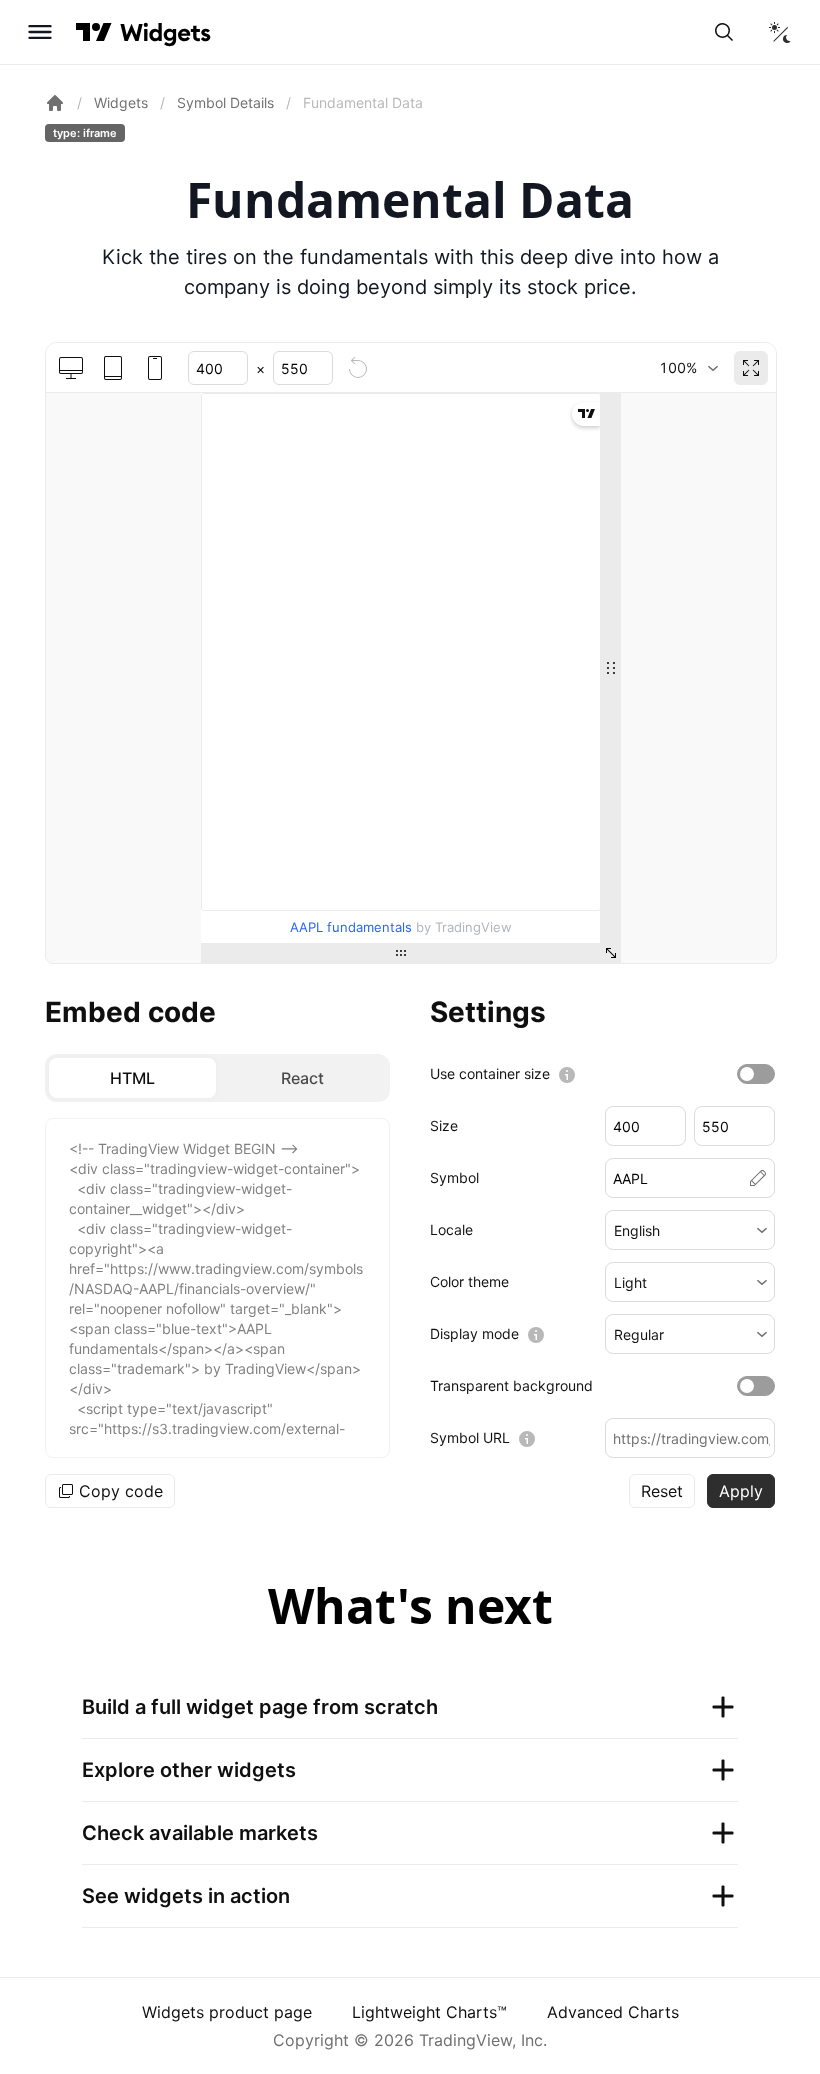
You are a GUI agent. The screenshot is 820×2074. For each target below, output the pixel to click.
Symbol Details (225, 102)
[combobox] (688, 368)
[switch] (756, 1074)
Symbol (454, 1177)
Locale (451, 1229)
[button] (690, 1230)
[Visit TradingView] (94, 32)
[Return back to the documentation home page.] (55, 103)
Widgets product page (227, 2012)
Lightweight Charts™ (429, 2012)
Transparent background (511, 1385)
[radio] (132, 1078)
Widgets (121, 102)
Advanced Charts (613, 2012)
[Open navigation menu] (40, 32)
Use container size (490, 1073)
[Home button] (165, 32)
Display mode (474, 1333)
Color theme (469, 1281)
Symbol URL (470, 1437)
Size (444, 1125)
